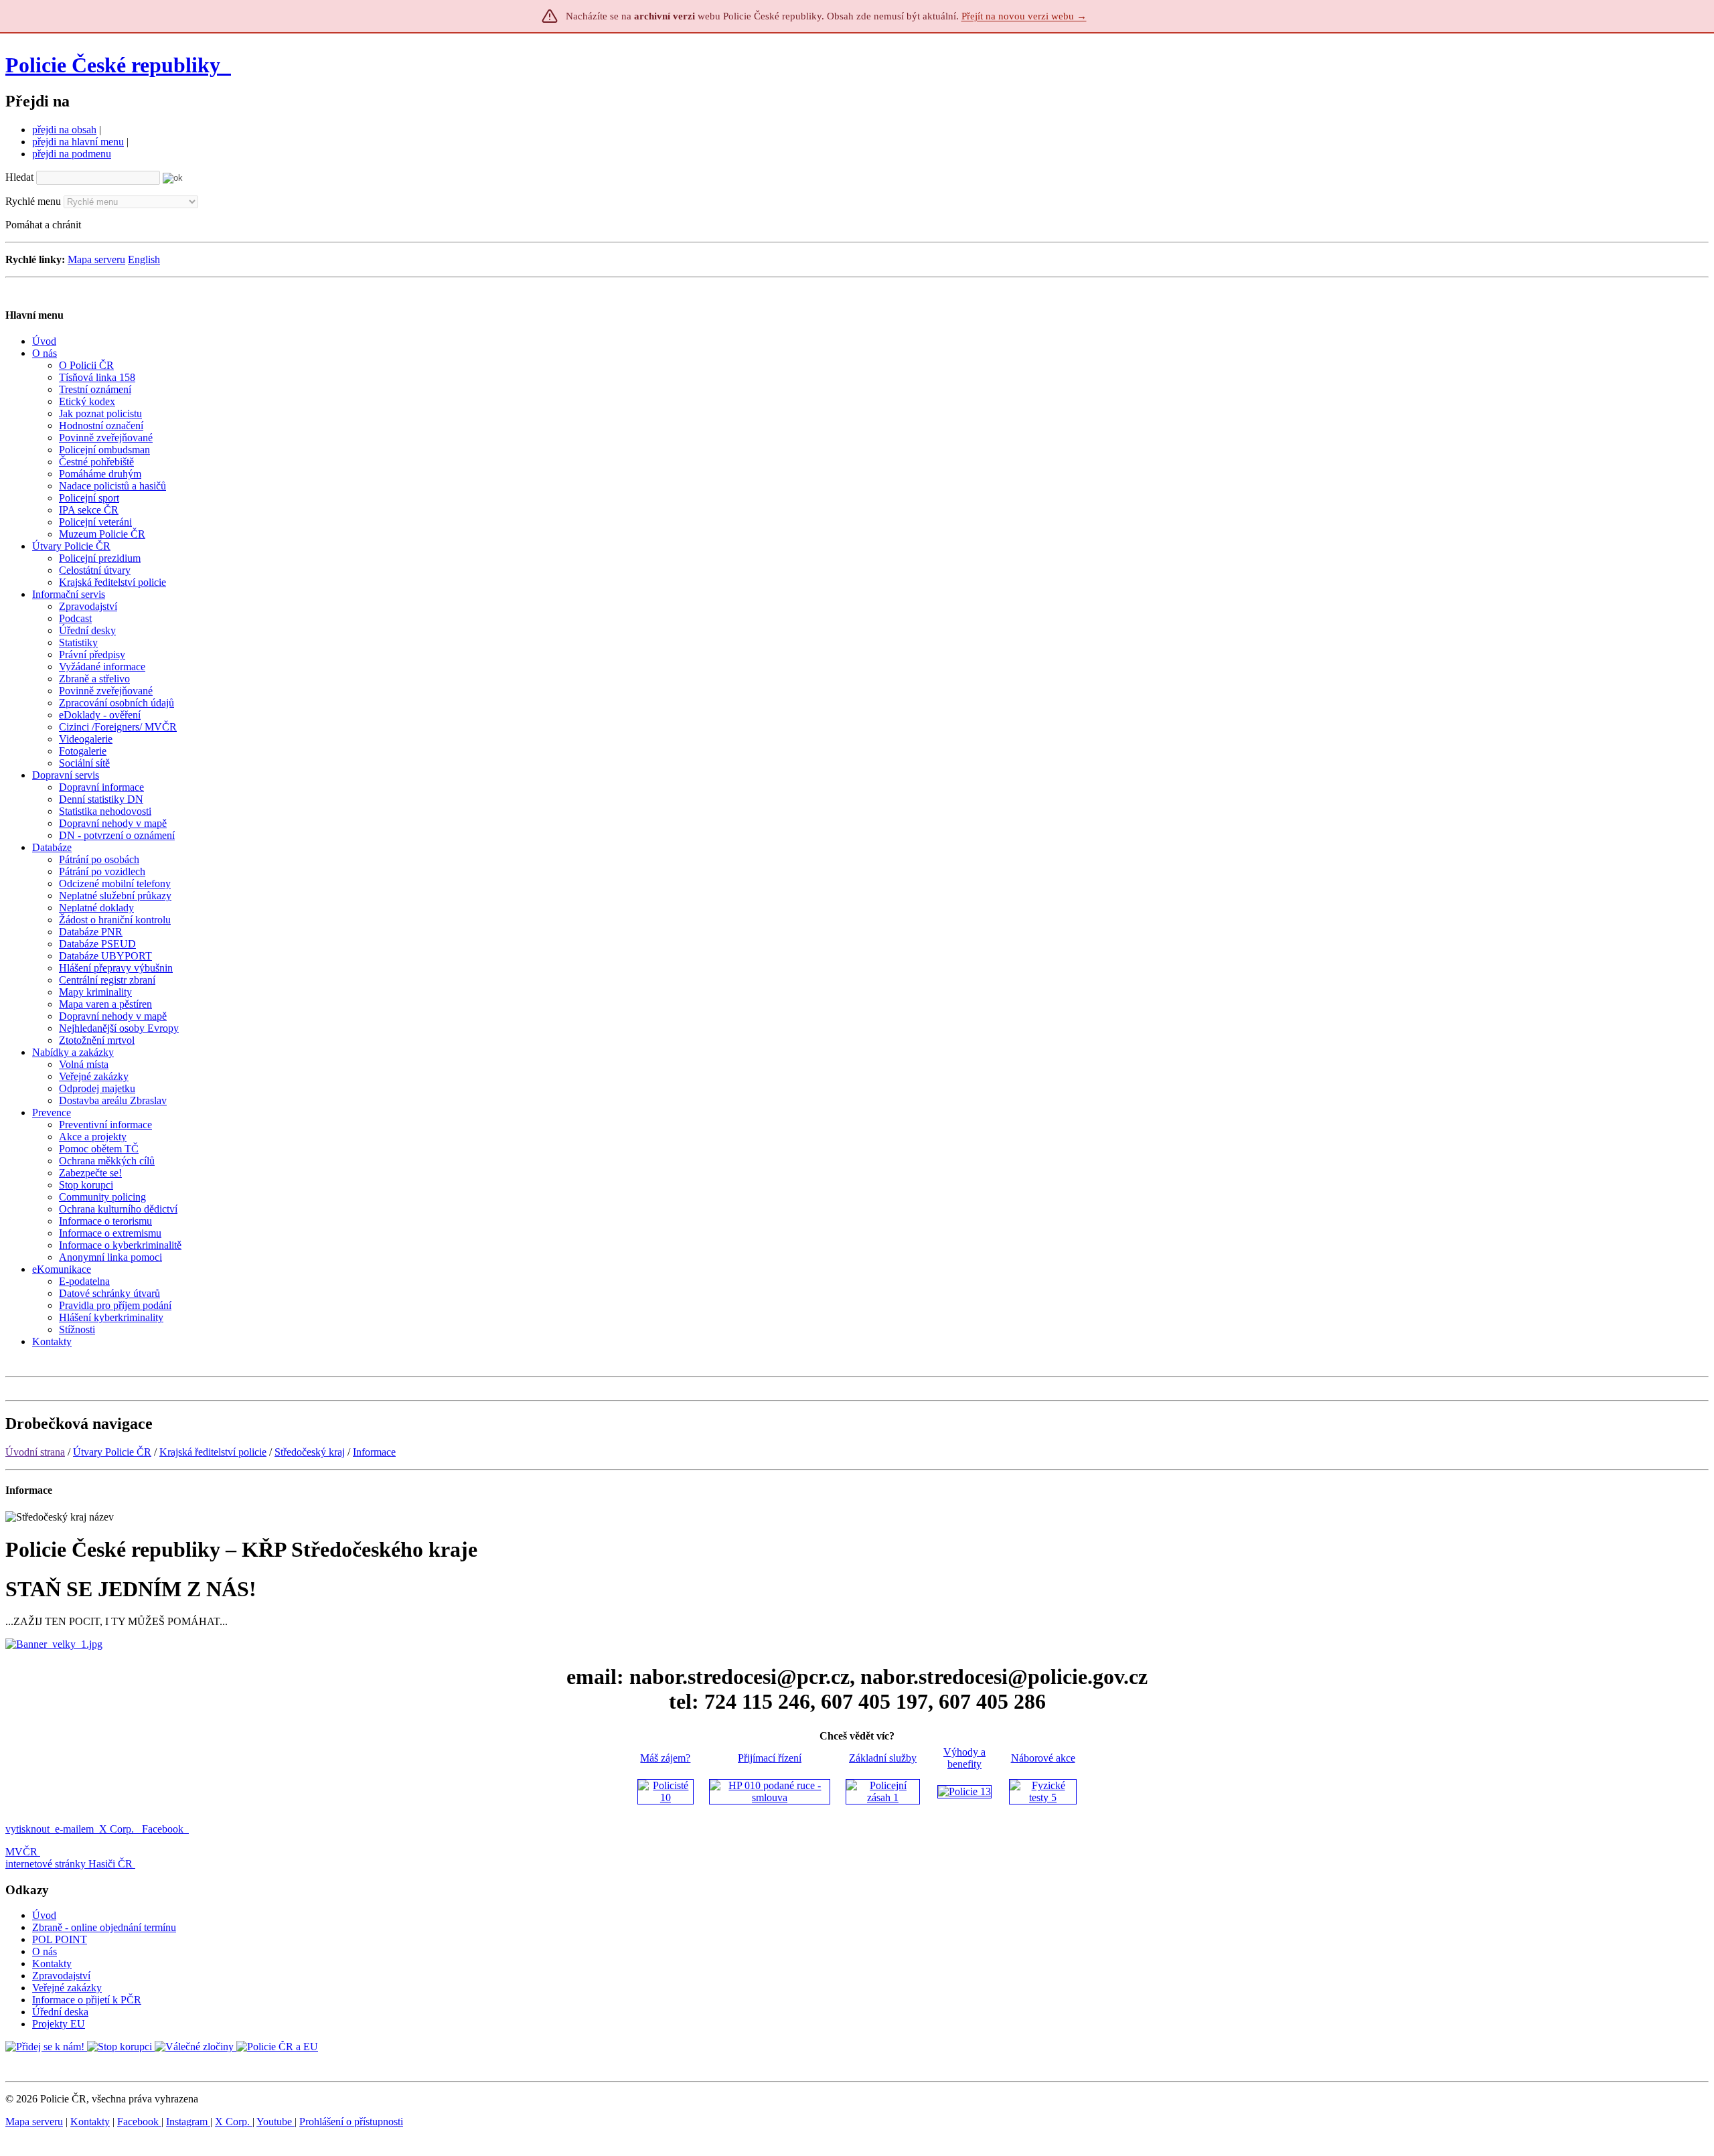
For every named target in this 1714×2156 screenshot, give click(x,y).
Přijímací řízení (770, 1758)
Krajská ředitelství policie (213, 1452)
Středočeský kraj (310, 1452)
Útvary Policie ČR (112, 1452)
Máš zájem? (665, 1758)
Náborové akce (1043, 1758)
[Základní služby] (883, 1797)
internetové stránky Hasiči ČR (69, 1864)
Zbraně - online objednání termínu (104, 1927)
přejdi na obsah (64, 130)
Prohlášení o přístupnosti (351, 2122)
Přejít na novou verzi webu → (1024, 16)
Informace (374, 1452)
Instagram (188, 2122)
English (144, 259)
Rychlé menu (33, 201)
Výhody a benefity (964, 1758)
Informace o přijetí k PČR (87, 2000)
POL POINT (60, 1939)
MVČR (21, 1852)
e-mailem (74, 1829)
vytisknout (27, 1829)
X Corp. (118, 1829)
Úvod (44, 1915)
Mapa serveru (96, 259)
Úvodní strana (35, 1452)
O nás (45, 1951)
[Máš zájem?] (666, 1797)
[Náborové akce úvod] (1043, 1797)
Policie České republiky (113, 65)
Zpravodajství (61, 1976)
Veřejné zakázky (67, 1988)
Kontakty (52, 1963)
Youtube (276, 2122)
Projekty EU (59, 2024)
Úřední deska (60, 2012)
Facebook (164, 1829)
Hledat (19, 177)
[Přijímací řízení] (770, 1797)
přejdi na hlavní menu (78, 142)
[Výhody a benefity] (964, 1791)
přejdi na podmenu (72, 154)
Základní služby (883, 1758)
